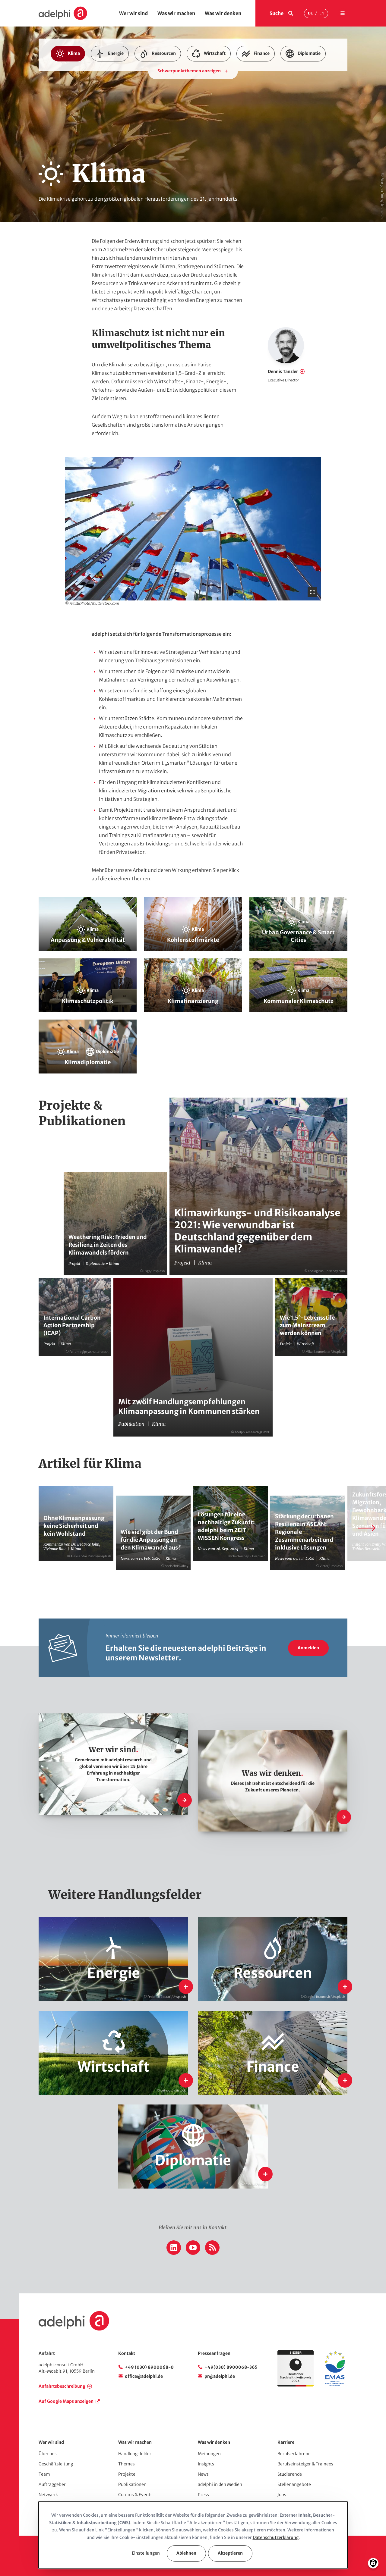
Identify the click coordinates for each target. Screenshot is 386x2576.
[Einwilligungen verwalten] (373, 2563)
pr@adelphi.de (220, 2376)
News (203, 2474)
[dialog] (193, 2535)
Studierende (290, 2474)
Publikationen (132, 2484)
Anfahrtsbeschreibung (62, 2386)
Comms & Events (135, 2495)
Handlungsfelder (135, 2454)
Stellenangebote (294, 2484)
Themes (127, 2464)
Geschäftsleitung (56, 2464)
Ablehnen (186, 2553)
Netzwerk (48, 2495)
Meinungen (209, 2454)
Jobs (282, 2495)
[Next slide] (365, 1528)
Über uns (48, 2454)
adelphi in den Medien (220, 2484)
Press (203, 2495)
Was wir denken (223, 13)
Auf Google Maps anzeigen (66, 2401)
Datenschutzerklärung (276, 2537)
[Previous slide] (21, 1528)
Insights (206, 2464)
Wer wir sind (133, 13)
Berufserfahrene (294, 2454)
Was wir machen (176, 13)
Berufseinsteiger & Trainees (305, 2464)
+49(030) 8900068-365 (231, 2367)
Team (44, 2474)
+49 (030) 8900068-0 (149, 2367)
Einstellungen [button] (146, 2553)
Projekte (127, 2474)
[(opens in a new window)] (335, 2385)
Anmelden (308, 1648)
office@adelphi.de (144, 2376)
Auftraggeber (52, 2484)
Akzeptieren (230, 2553)
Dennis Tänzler (283, 371)
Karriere (286, 2442)
